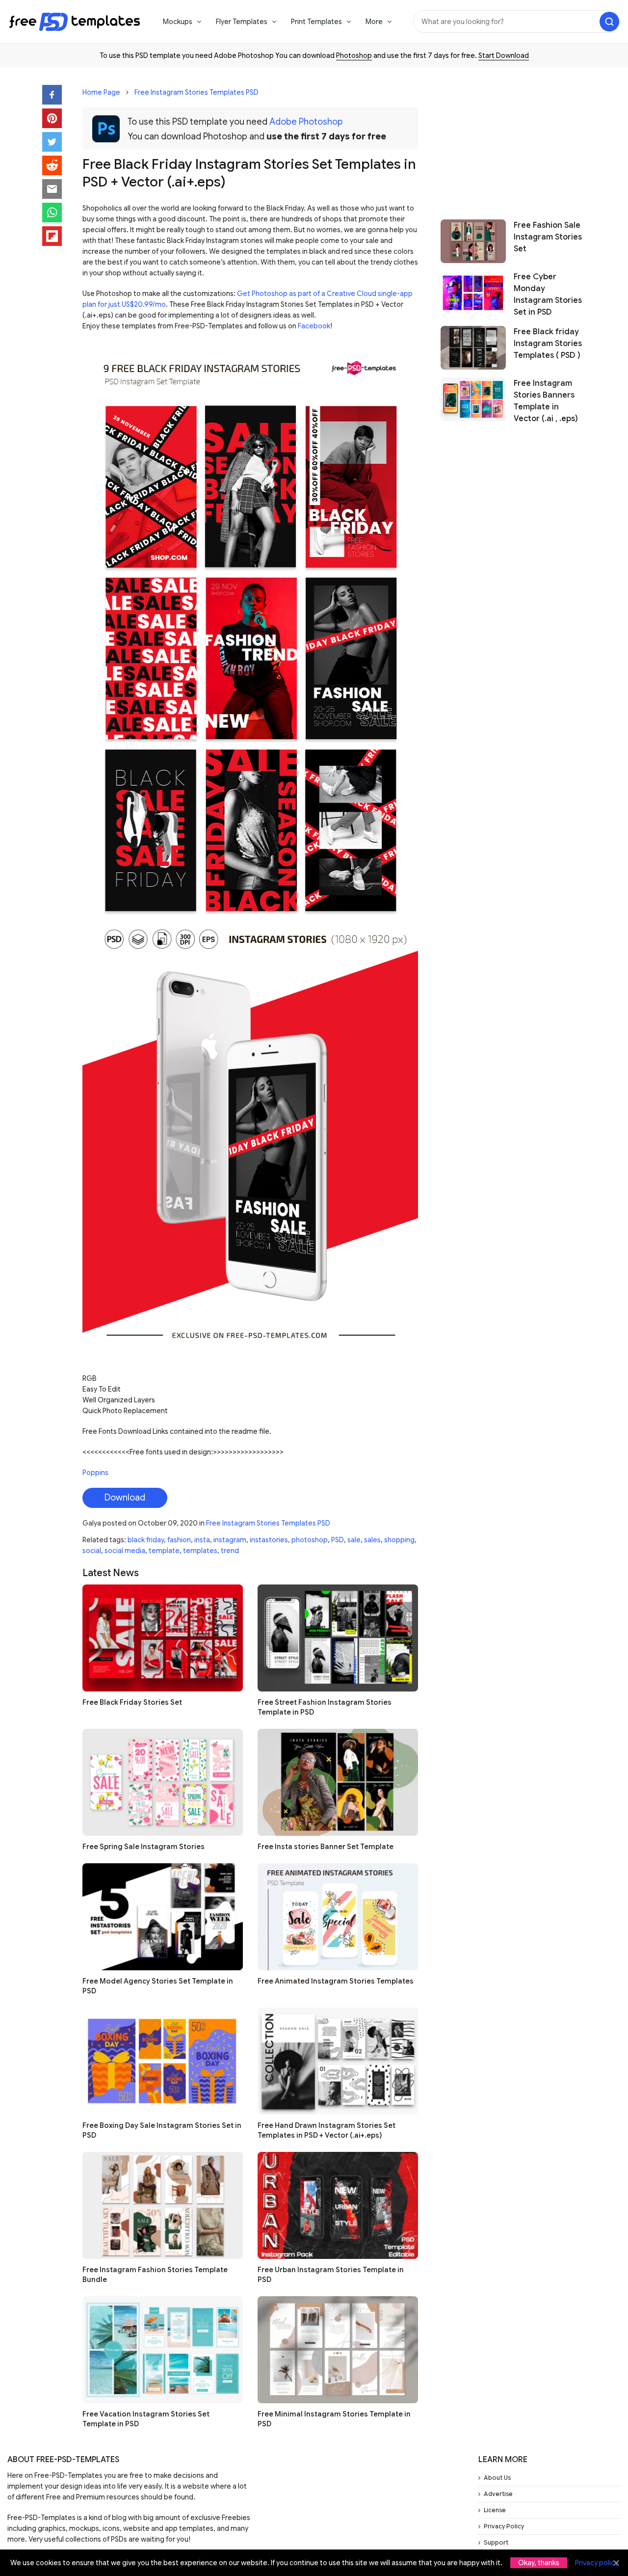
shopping (399, 1540)
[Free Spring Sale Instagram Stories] (163, 1782)
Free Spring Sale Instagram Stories (144, 1847)
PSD (338, 1540)
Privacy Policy (504, 2526)
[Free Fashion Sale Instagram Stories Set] (473, 241)
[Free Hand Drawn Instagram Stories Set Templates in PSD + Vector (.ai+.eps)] (338, 2061)
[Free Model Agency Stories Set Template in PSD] (163, 1917)
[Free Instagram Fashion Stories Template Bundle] (163, 2205)
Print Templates (316, 22)
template (164, 1551)
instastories (269, 1540)
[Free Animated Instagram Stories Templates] (338, 1917)
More (374, 22)
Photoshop (354, 55)
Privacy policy (597, 2563)
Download (125, 1498)
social (92, 1551)
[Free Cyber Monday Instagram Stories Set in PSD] (473, 295)
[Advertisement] (513, 138)
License (495, 2510)
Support (496, 2542)
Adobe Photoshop (306, 122)
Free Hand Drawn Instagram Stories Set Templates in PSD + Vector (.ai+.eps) (327, 2130)
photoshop (310, 1540)
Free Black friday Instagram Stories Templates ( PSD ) (548, 344)
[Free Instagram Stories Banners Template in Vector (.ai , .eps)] (473, 401)
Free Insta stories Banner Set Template (326, 1847)
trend (230, 1551)
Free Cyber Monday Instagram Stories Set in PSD (548, 295)
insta (202, 1540)
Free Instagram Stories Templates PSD (196, 92)
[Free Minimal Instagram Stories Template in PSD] (338, 2350)
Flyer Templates (242, 22)
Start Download (504, 55)
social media (125, 1551)
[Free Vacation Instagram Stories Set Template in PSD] (163, 2350)
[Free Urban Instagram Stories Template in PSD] (338, 2205)
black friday (146, 1540)
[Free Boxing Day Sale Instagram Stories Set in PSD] (163, 2061)
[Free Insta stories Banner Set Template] (338, 1782)
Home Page (101, 92)
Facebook (314, 326)
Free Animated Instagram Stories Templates (336, 1981)
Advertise (498, 2494)
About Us (497, 2478)
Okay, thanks (539, 2563)
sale (354, 1540)
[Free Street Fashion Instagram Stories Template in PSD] (338, 1638)
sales (372, 1540)
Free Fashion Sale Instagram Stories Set (548, 237)
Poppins (95, 1473)
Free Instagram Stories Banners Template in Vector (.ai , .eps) (546, 401)
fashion (179, 1540)
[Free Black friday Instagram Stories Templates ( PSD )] (473, 348)
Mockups (178, 22)
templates (200, 1551)
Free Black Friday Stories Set (132, 1702)
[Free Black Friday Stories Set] (163, 1638)
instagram (230, 1540)
